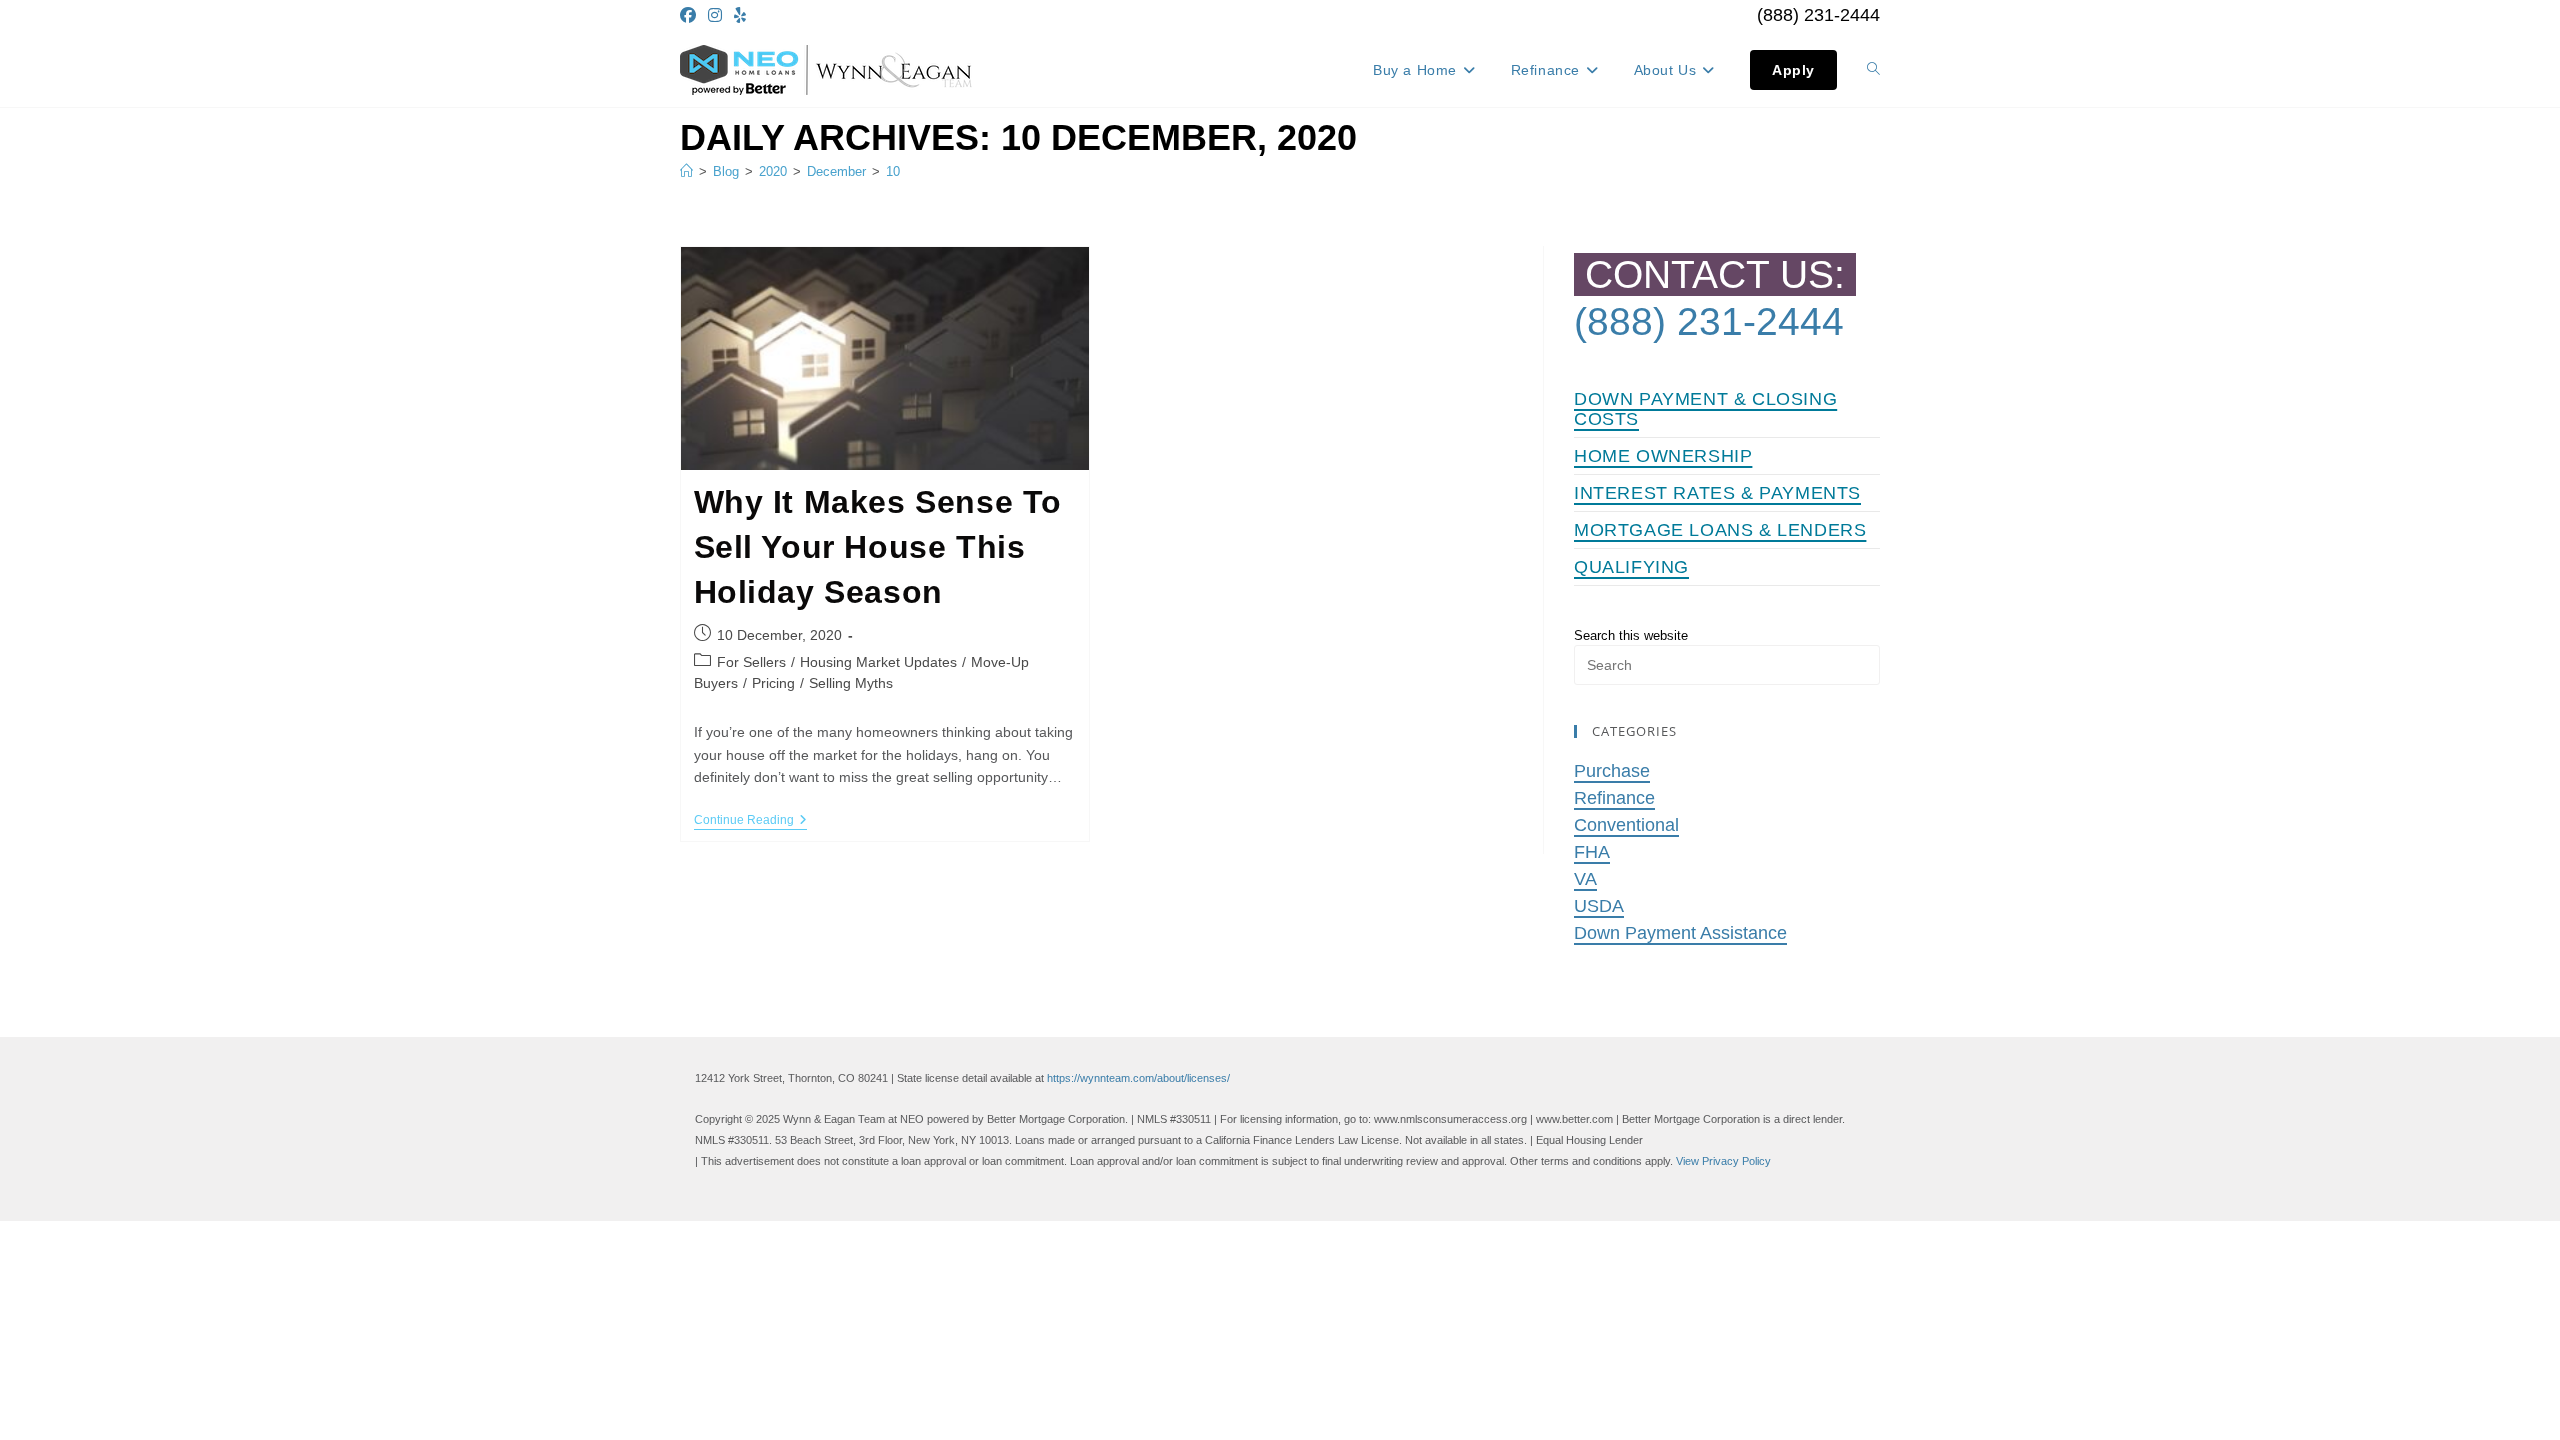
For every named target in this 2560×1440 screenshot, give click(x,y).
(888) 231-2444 (1818, 15)
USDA (1599, 906)
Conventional (1626, 825)
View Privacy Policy (1723, 1161)
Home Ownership (1663, 456)
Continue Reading (750, 821)
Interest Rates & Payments (1717, 493)
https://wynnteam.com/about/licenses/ (1138, 1078)
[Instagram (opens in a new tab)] (715, 16)
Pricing (773, 683)
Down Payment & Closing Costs (1705, 409)
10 (893, 171)
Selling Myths (851, 683)
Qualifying (1631, 567)
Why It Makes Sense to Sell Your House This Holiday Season (878, 547)
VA (1585, 879)
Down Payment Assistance (1680, 933)
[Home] (686, 171)
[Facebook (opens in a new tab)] (691, 16)
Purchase (1612, 771)
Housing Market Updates (878, 662)
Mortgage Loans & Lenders (1720, 530)
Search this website (1631, 635)
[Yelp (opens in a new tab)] (740, 16)
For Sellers (751, 662)
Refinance (1614, 798)
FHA (1592, 852)
